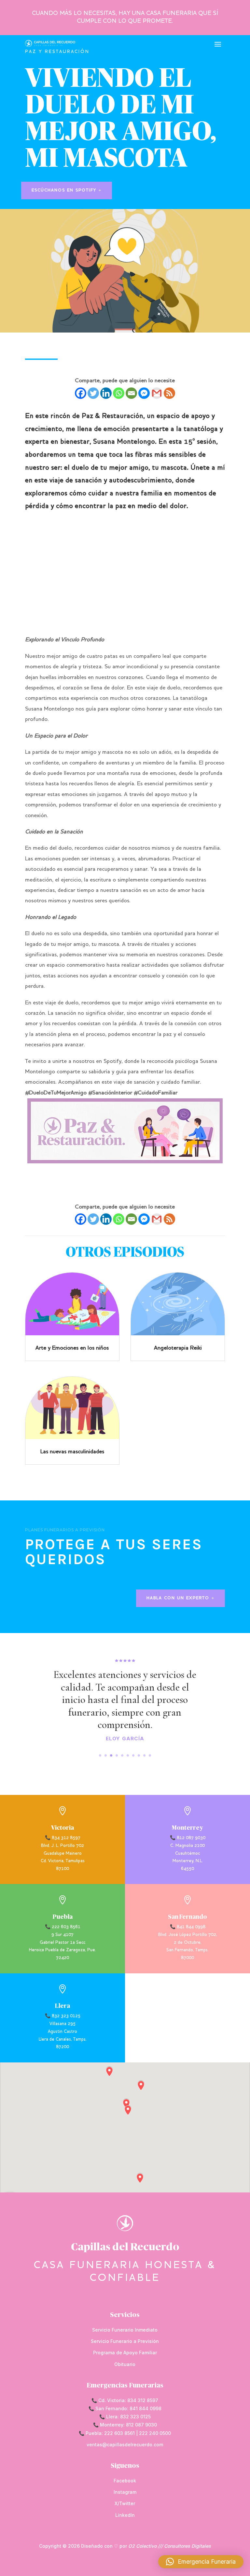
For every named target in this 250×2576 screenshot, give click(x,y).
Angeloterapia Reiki (178, 1348)
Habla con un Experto (178, 1598)
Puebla (63, 1917)
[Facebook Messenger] (144, 393)
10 (150, 1755)
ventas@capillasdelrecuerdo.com (125, 2445)
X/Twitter (125, 2503)
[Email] (131, 393)
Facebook (125, 2481)
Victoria (62, 1828)
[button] (201, 2562)
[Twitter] (93, 393)
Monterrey (187, 1828)
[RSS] (169, 393)
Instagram (125, 2492)
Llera (62, 2006)
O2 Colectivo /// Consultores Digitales (170, 2546)
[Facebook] (81, 393)
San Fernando (187, 1917)
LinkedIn (125, 2515)
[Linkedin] (106, 393)
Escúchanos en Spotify (64, 190)
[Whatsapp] (119, 393)
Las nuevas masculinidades (72, 1452)
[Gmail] (157, 393)
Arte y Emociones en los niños (72, 1348)
